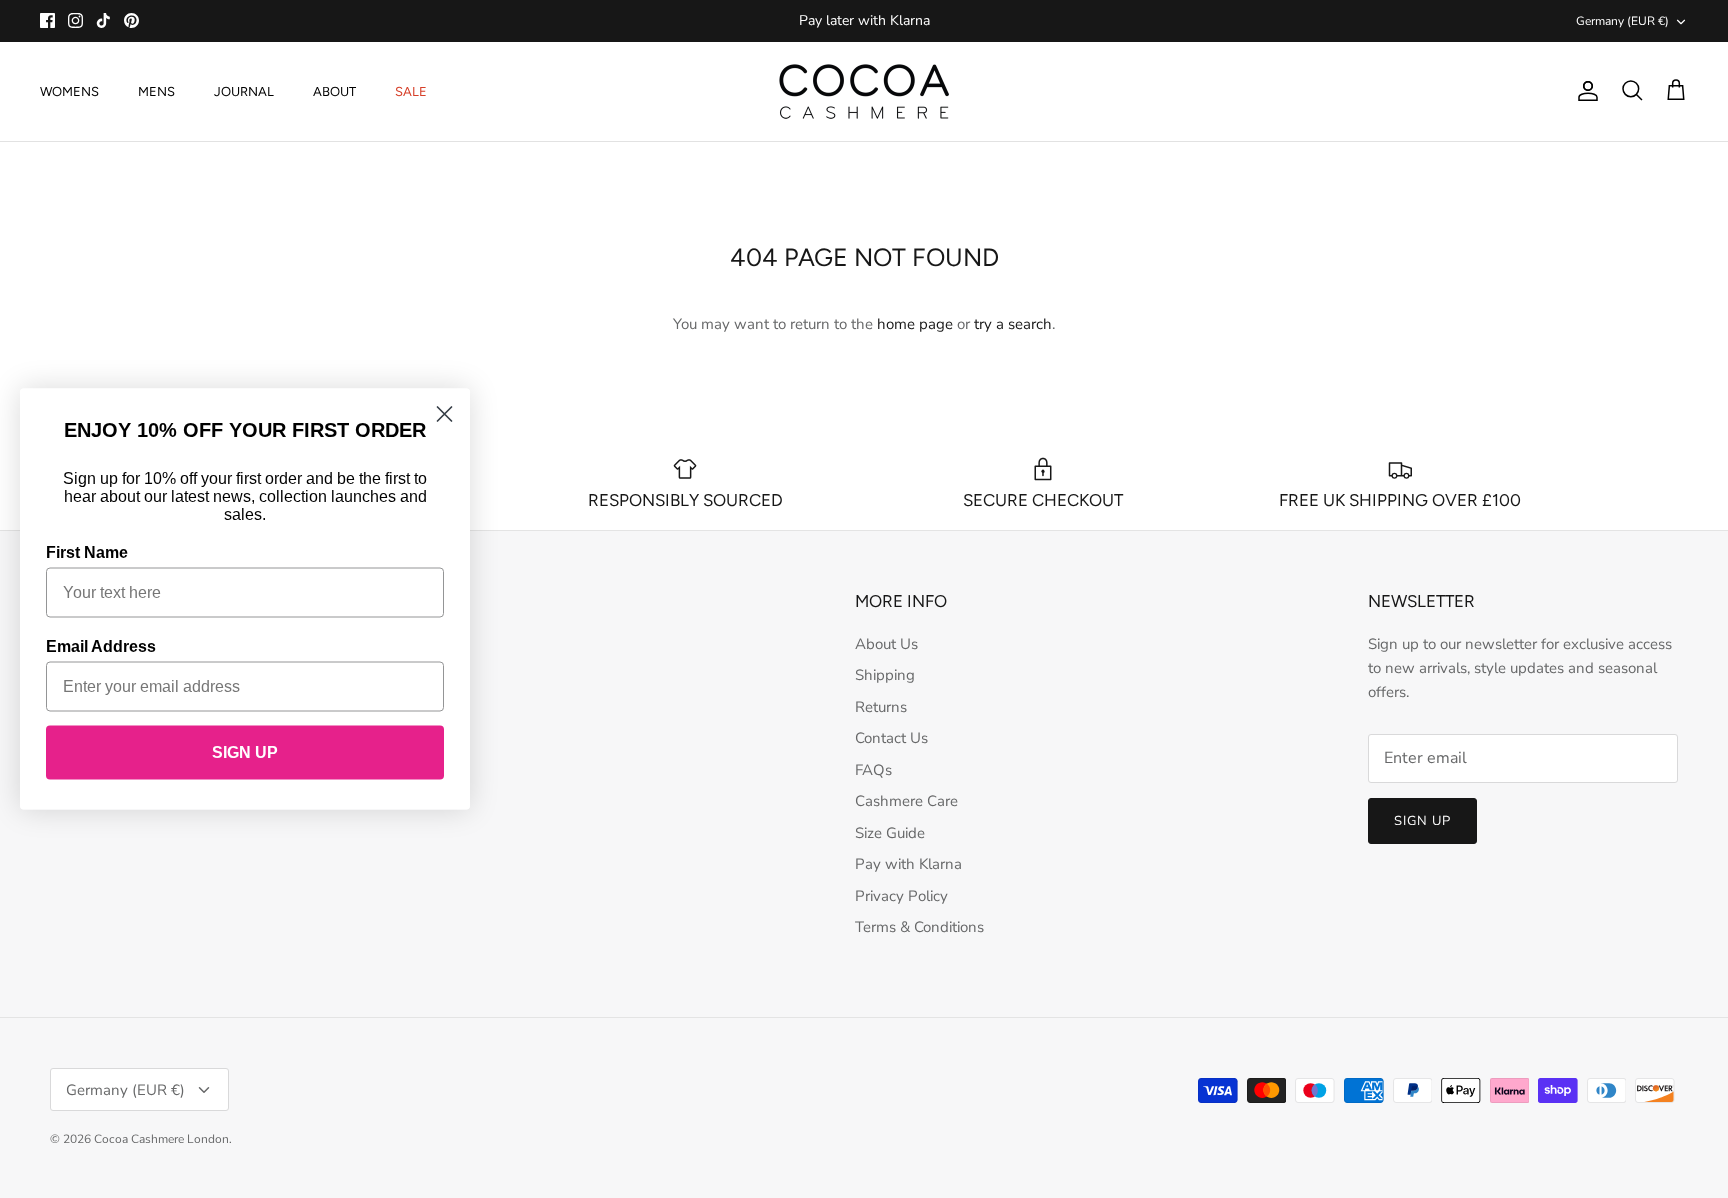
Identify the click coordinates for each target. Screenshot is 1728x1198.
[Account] (1584, 91)
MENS (156, 91)
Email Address (101, 646)
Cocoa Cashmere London (161, 1139)
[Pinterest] (131, 20)
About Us (886, 644)
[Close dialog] (444, 414)
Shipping (885, 675)
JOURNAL (244, 91)
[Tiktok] (103, 20)
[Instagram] (75, 20)
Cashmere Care (906, 801)
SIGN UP (245, 752)
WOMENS (69, 91)
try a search (1013, 324)
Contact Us (891, 738)
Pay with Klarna (908, 864)
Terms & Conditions (919, 927)
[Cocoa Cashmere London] (864, 91)
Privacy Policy (901, 896)
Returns (881, 707)
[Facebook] (47, 20)
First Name (87, 552)
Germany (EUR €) (1622, 21)
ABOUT (334, 91)
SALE (411, 91)
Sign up (1422, 821)
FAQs (873, 770)
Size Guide (890, 833)
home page (915, 324)
